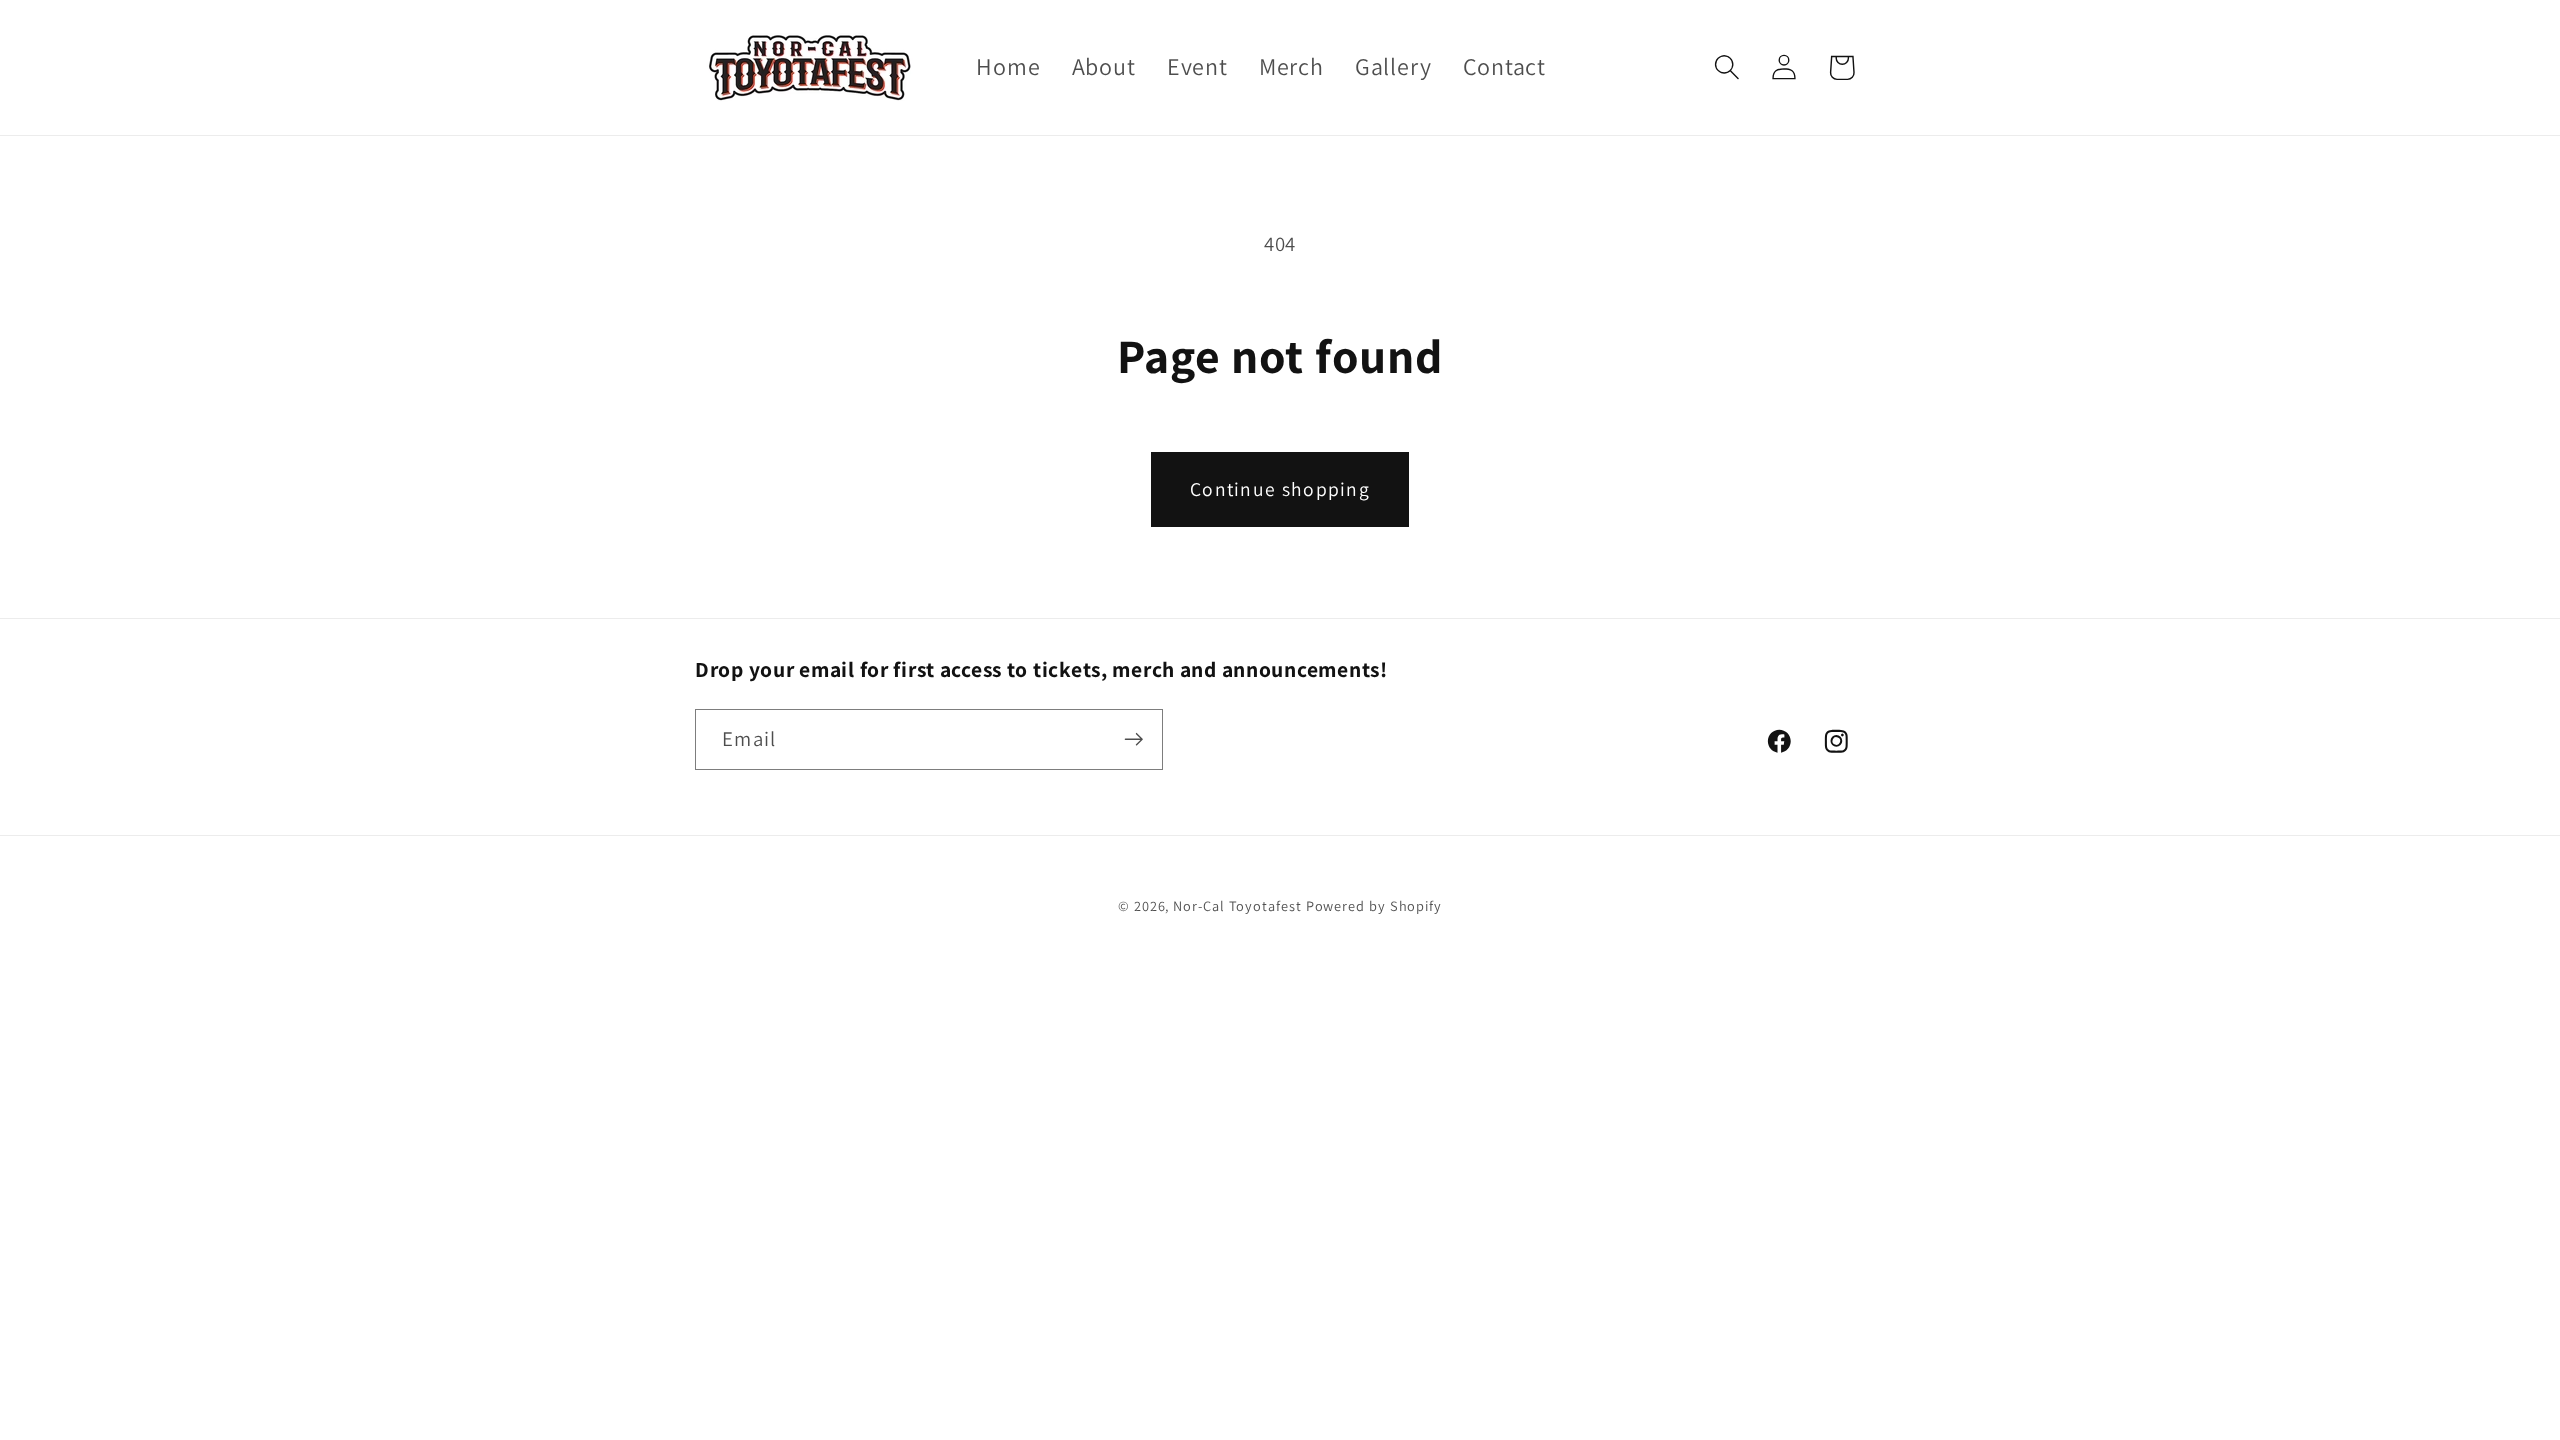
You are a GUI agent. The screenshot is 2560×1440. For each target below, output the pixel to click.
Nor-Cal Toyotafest (1237, 905)
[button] (1727, 67)
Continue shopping (1280, 489)
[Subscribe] (1133, 739)
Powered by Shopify (1374, 905)
